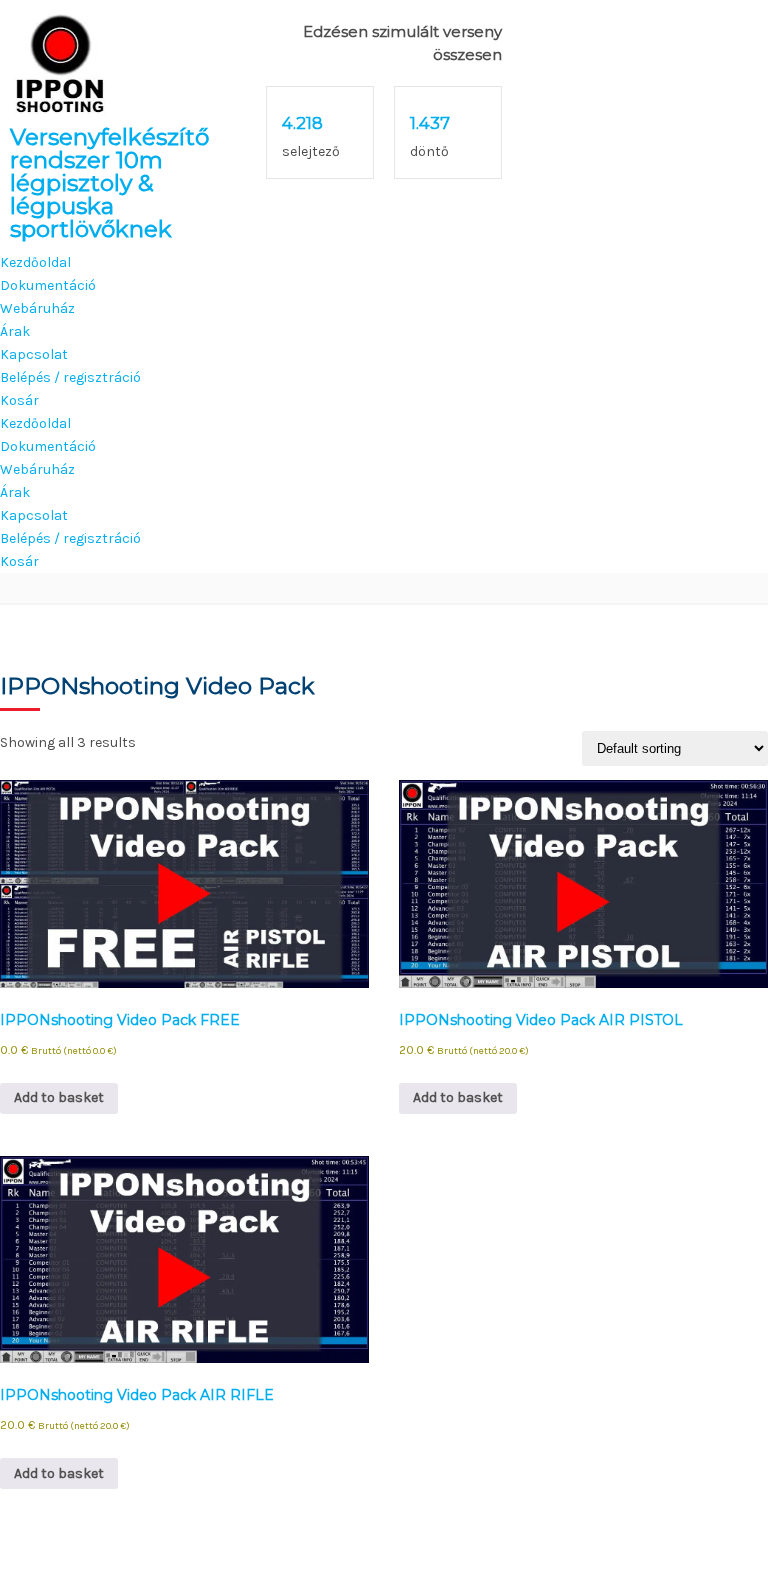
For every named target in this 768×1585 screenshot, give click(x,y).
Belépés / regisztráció (70, 377)
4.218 (302, 123)
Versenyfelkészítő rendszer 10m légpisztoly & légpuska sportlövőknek (109, 183)
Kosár (19, 400)
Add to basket (59, 1097)
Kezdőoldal (35, 262)
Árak (15, 331)
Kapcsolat (34, 354)
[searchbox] (384, 589)
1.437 (430, 123)
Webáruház (37, 308)
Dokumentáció (48, 285)
